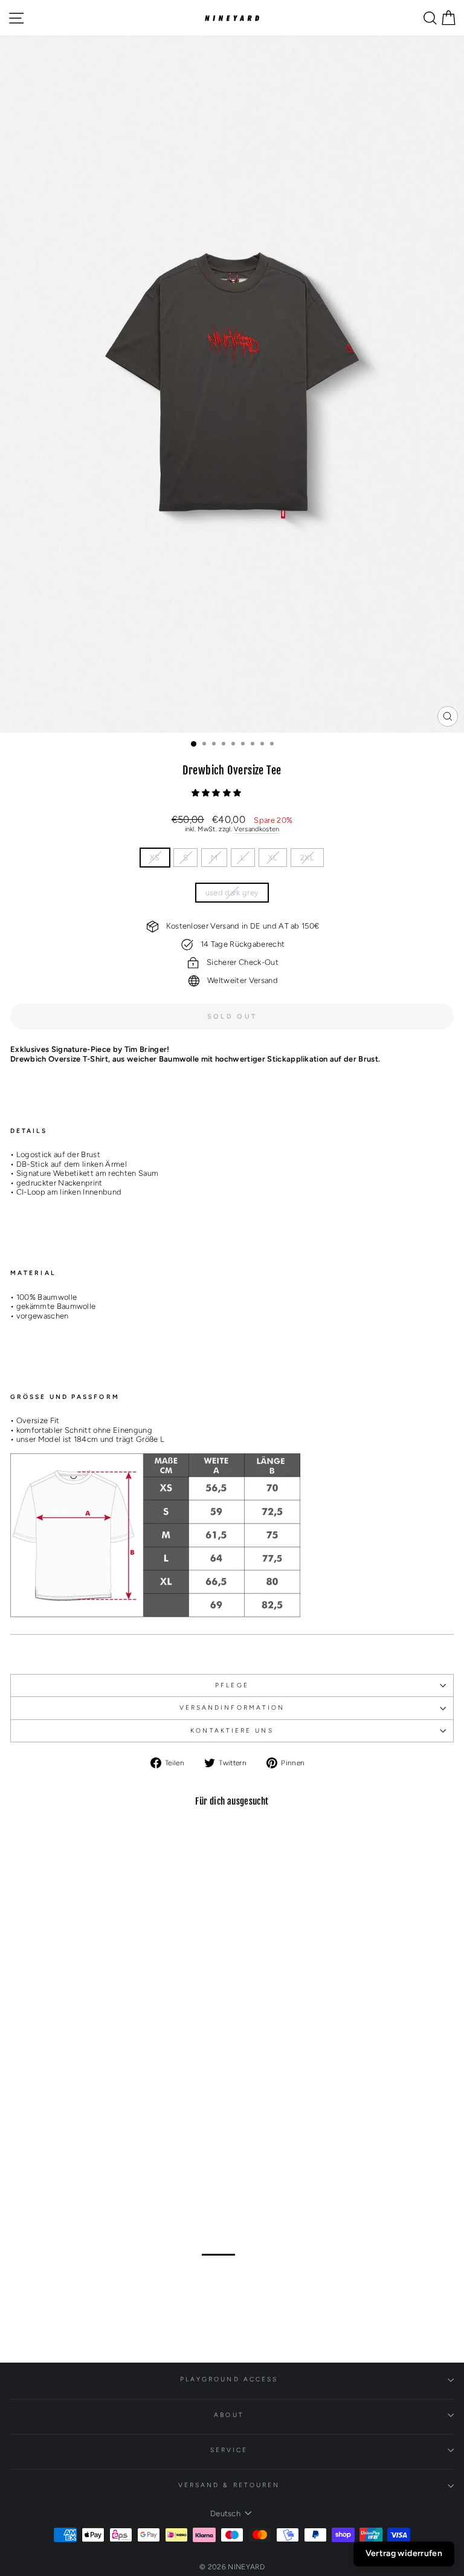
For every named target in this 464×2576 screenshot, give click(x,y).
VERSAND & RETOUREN (229, 2485)
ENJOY (239, 2273)
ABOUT (229, 2415)
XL (273, 858)
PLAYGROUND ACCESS (229, 2379)
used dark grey (232, 893)
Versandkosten (256, 829)
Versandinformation (232, 1708)
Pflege (232, 1685)
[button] (217, 793)
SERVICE (229, 2450)
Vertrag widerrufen (404, 2553)
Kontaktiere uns (232, 1731)
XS (155, 858)
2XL (307, 858)
